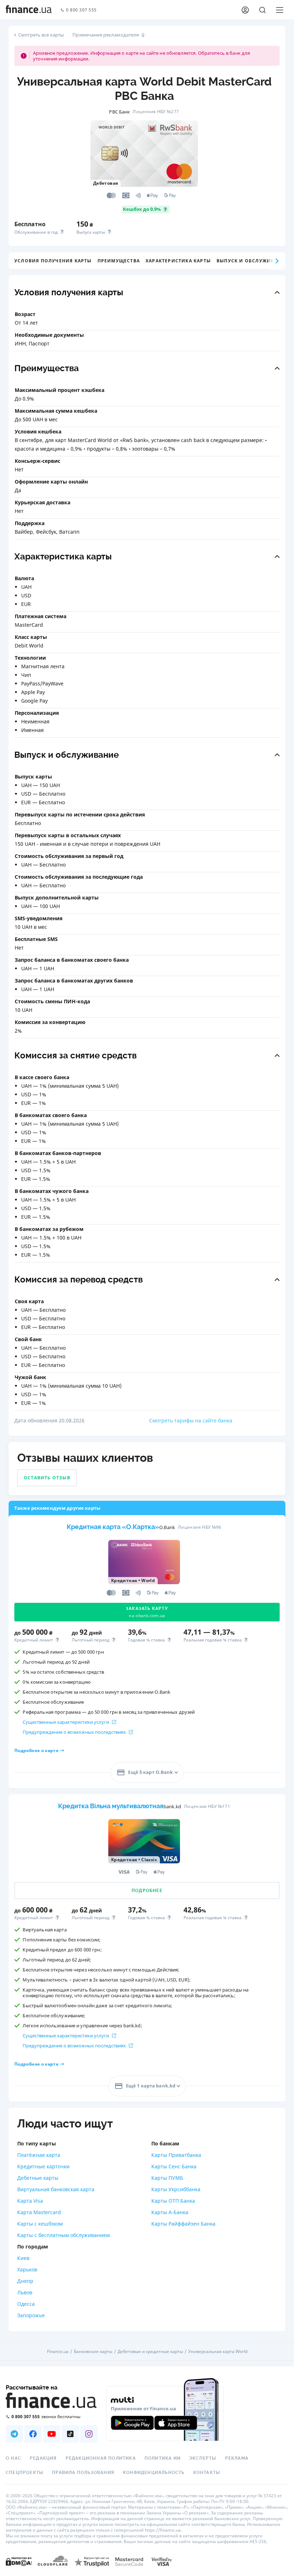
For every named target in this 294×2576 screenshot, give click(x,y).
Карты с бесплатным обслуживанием (63, 2235)
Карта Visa (30, 2201)
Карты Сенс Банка (174, 2166)
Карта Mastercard (39, 2212)
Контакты (207, 2473)
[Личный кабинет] (245, 10)
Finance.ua (58, 2352)
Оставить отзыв (47, 1478)
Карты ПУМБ (167, 2178)
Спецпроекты (25, 2473)
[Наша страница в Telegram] (14, 2434)
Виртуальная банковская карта (56, 2189)
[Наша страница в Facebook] (33, 2434)
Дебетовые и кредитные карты (150, 2352)
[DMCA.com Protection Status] (19, 2561)
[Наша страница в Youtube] (52, 2434)
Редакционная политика (101, 2458)
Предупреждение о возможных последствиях (74, 1732)
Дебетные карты (38, 2178)
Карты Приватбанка (176, 2155)
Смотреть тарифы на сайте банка (191, 1420)
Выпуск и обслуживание (252, 261)
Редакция (43, 2458)
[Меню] (280, 10)
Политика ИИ (163, 2458)
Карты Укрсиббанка (176, 2189)
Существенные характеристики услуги (66, 1722)
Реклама (237, 2458)
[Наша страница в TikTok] (70, 2434)
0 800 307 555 (81, 10)
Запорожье (31, 2315)
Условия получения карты (53, 261)
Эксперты (203, 2458)
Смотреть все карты (41, 35)
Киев (23, 2258)
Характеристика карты (178, 261)
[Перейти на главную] (29, 10)
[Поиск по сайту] (262, 10)
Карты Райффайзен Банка (183, 2224)
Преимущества (119, 261)
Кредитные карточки (43, 2166)
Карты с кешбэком (40, 2224)
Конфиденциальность (154, 2473)
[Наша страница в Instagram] (89, 2434)
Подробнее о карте (36, 1751)
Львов (25, 2292)
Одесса (26, 2304)
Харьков (27, 2269)
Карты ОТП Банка (173, 2201)
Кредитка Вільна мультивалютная (111, 1806)
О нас (13, 2458)
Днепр (25, 2281)
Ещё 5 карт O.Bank (150, 1772)
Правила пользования (83, 2473)
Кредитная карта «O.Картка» (113, 1527)
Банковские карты (93, 2352)
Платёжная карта (39, 2155)
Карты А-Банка (170, 2212)
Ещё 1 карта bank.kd (151, 2085)
